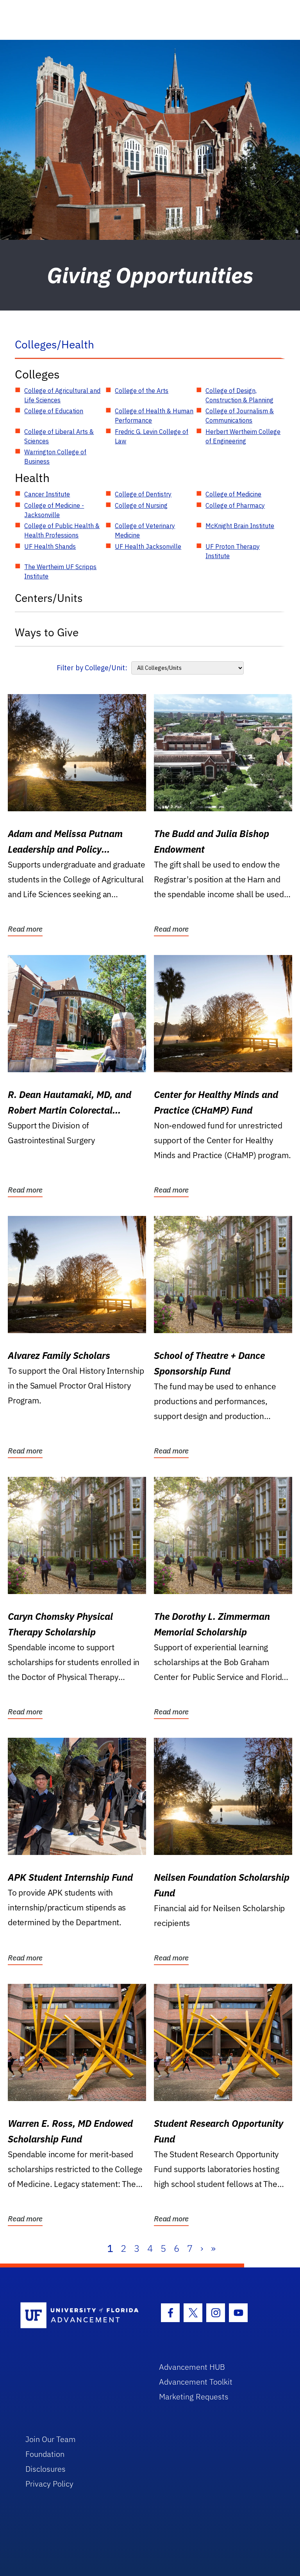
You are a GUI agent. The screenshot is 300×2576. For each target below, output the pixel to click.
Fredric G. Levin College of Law (152, 436)
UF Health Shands (50, 546)
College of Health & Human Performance (154, 416)
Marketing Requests (194, 2397)
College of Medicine (233, 494)
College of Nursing (141, 505)
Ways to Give (47, 632)
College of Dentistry (143, 494)
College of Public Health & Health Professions (62, 530)
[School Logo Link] (81, 2316)
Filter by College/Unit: (92, 668)
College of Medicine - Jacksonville (54, 510)
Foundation (45, 2454)
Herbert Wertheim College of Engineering (243, 436)
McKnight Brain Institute (240, 526)
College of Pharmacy (235, 505)
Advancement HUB (192, 2367)
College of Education (54, 411)
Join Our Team (51, 2439)
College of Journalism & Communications (240, 416)
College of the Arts (142, 391)
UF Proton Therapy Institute (233, 551)
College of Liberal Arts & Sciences (59, 436)
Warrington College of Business (55, 457)
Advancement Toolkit (196, 2382)
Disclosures (46, 2469)
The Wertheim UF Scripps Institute (60, 571)
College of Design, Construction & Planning (239, 395)
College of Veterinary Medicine (145, 530)
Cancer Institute (47, 494)
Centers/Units (49, 598)
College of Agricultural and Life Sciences (62, 395)
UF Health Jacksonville (148, 546)
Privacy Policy (49, 2484)
